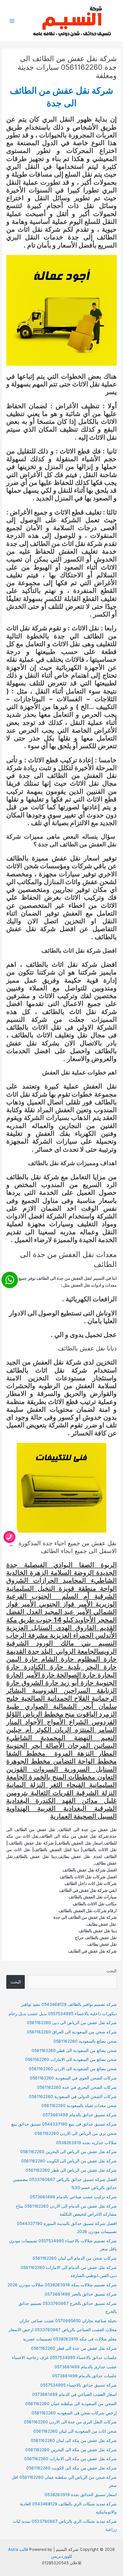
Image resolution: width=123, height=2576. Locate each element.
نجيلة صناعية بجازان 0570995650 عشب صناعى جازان (68, 2321)
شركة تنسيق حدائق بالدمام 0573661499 (80, 2115)
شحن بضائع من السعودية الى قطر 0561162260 (74, 2050)
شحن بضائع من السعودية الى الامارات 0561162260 (71, 2059)
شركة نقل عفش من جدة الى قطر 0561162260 (74, 2348)
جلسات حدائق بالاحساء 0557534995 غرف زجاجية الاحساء (64, 2358)
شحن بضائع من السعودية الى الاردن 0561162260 (73, 2069)
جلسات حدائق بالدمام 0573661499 (84, 2376)
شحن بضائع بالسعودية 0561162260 (85, 2041)
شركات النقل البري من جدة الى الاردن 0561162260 (70, 2422)
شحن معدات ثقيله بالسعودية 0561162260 (79, 2106)
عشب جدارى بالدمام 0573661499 (86, 2367)
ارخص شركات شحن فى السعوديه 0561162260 (74, 2413)
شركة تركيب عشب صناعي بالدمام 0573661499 (73, 2197)
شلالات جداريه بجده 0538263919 (86, 2143)
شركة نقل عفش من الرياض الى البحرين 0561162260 (69, 2152)
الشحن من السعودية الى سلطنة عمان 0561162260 (71, 2404)
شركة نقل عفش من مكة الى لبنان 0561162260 (74, 2440)
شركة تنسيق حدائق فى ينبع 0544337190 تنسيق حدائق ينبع (64, 2124)
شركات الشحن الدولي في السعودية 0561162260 (73, 2097)
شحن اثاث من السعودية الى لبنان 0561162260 (75, 2431)
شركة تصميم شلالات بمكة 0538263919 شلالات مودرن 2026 (62, 2285)
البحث (112, 1971)
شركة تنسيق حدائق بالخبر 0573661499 (81, 2294)
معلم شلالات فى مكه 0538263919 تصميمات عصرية (70, 2339)
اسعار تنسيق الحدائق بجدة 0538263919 (81, 2495)
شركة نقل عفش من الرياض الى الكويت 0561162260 (69, 2161)
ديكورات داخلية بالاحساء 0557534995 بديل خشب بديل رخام (63, 2014)
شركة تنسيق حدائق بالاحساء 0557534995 (79, 2385)
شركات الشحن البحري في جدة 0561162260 (77, 2087)
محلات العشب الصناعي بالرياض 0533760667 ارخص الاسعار (63, 2330)
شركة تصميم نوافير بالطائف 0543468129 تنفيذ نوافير (69, 2004)
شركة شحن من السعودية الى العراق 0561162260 (72, 2032)
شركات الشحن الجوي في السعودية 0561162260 (73, 2078)
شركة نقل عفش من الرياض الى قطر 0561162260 (71, 2170)
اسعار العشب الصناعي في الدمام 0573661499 (74, 2394)
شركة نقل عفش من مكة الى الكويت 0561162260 (72, 2468)
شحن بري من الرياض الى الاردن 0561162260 (76, 2133)
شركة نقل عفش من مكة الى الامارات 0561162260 (70, 2459)
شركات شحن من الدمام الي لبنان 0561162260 (75, 2258)
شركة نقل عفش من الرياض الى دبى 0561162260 (72, 2023)
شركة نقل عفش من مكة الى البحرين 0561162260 (71, 2450)
